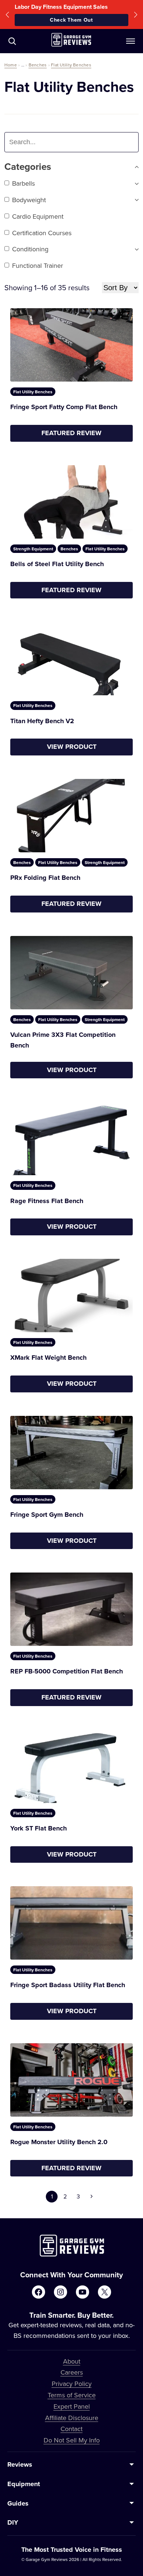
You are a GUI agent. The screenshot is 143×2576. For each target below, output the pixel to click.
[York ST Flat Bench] (71, 1766)
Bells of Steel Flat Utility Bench (57, 564)
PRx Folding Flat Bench (45, 878)
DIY (13, 2522)
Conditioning (30, 249)
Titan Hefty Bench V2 (42, 721)
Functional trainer (38, 265)
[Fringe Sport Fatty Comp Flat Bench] (71, 345)
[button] (7, 14)
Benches (38, 65)
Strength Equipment (33, 549)
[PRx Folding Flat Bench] (71, 816)
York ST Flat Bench (38, 1828)
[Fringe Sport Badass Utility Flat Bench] (71, 1923)
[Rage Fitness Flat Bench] (71, 1138)
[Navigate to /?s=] (12, 41)
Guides (18, 2503)
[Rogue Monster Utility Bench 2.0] (71, 2080)
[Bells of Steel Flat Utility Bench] (71, 502)
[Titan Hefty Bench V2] (71, 659)
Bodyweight (29, 200)
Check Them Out (71, 20)
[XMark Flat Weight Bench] (71, 1296)
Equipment (24, 2484)
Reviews (20, 2464)
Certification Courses (42, 233)
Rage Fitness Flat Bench (47, 1201)
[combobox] (52, 142)
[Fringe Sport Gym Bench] (71, 1453)
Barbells (23, 183)
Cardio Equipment (38, 216)
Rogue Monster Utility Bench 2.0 (59, 2142)
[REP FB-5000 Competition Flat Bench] (71, 1609)
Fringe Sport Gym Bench (47, 1515)
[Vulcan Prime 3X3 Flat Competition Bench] (71, 973)
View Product (72, 747)
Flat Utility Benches (71, 65)
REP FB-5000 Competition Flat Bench (67, 1671)
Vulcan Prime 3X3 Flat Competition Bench (63, 1040)
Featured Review (71, 433)
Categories (28, 167)
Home (11, 65)
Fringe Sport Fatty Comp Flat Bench (64, 407)
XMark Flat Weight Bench (48, 1358)
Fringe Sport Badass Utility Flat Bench (68, 1985)
